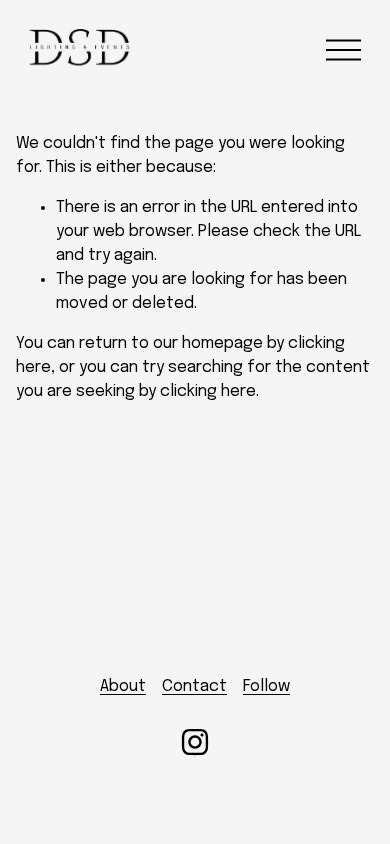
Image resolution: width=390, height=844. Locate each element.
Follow (266, 686)
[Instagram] (195, 742)
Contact (194, 686)
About (123, 686)
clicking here (208, 391)
